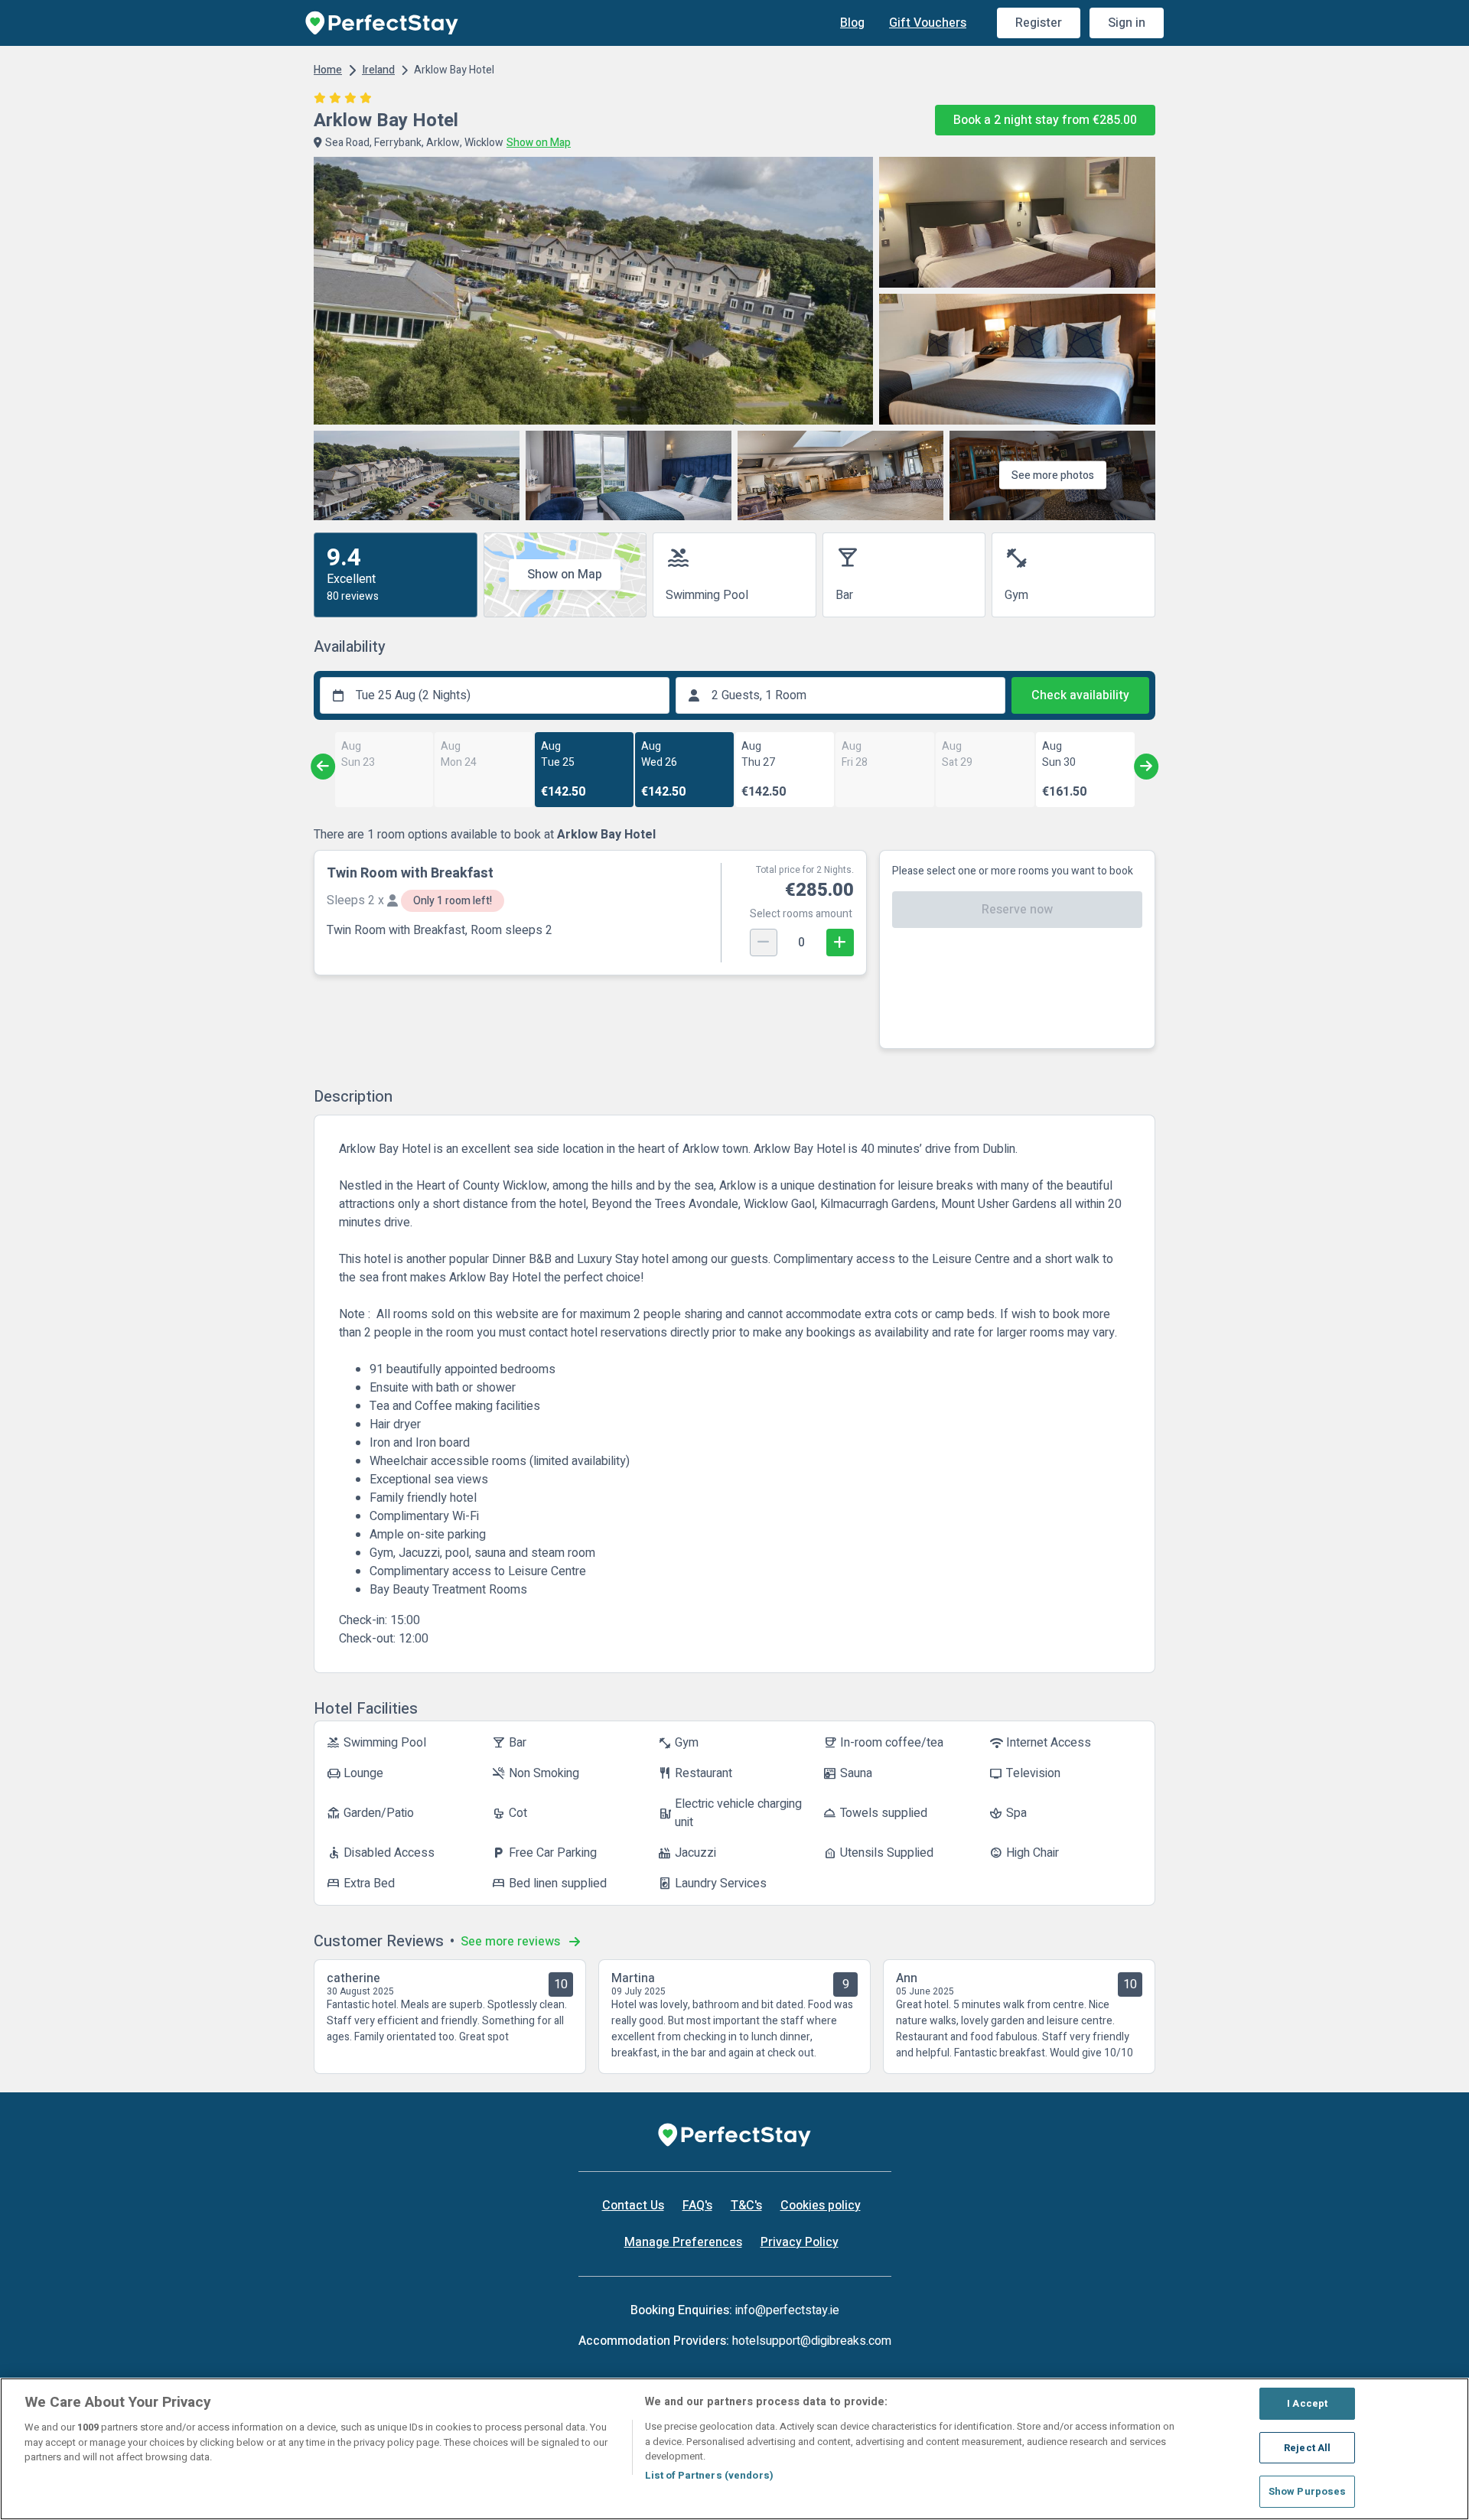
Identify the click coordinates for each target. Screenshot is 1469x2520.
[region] (734, 2449)
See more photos (1053, 475)
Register (1039, 23)
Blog (852, 23)
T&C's (746, 2206)
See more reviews (512, 1942)
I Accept (1307, 2403)
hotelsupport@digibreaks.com (812, 2341)
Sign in (1127, 23)
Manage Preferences (683, 2242)
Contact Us (633, 2206)
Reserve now (1017, 910)
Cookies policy (821, 2206)
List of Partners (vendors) (709, 2475)
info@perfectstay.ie (787, 2310)
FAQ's (697, 2206)
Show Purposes (1308, 2491)
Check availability (1080, 695)
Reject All (1307, 2448)
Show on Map (565, 575)
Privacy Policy (800, 2242)
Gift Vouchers (928, 23)
